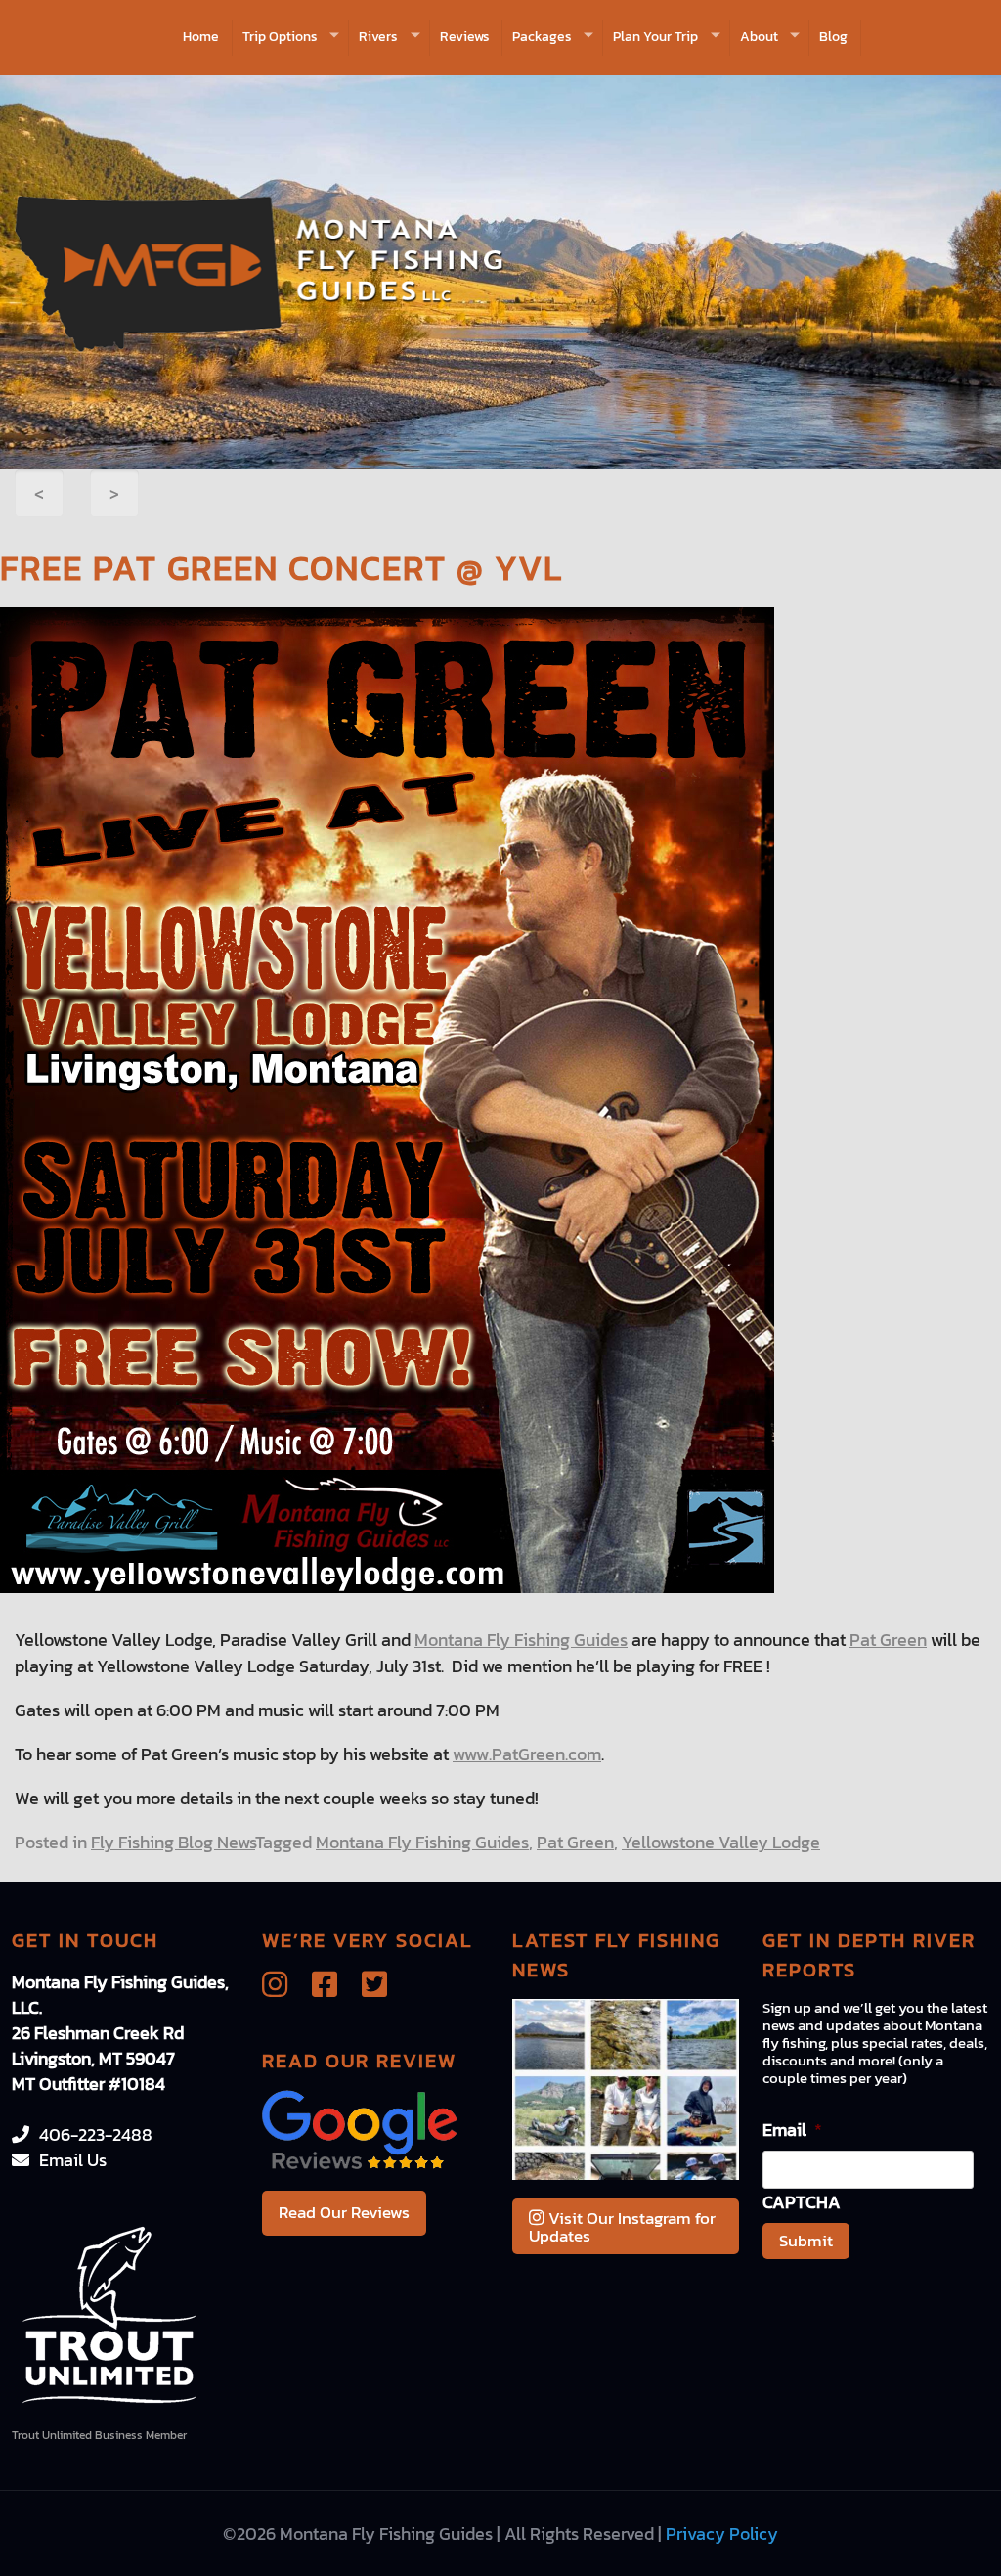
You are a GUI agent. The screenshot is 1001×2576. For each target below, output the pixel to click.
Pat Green (888, 1640)
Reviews (465, 37)
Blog (833, 37)
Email (792, 2130)
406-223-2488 (96, 2134)
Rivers (378, 37)
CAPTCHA (802, 2202)
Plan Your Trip (655, 37)
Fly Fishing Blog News (173, 1842)
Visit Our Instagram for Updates (622, 2227)
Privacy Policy (722, 2533)
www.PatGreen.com (527, 1754)
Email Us (73, 2160)
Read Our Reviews (344, 2212)
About (759, 37)
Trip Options (280, 37)
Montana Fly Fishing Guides (521, 1640)
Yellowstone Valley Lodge (721, 1842)
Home (201, 37)
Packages (542, 37)
